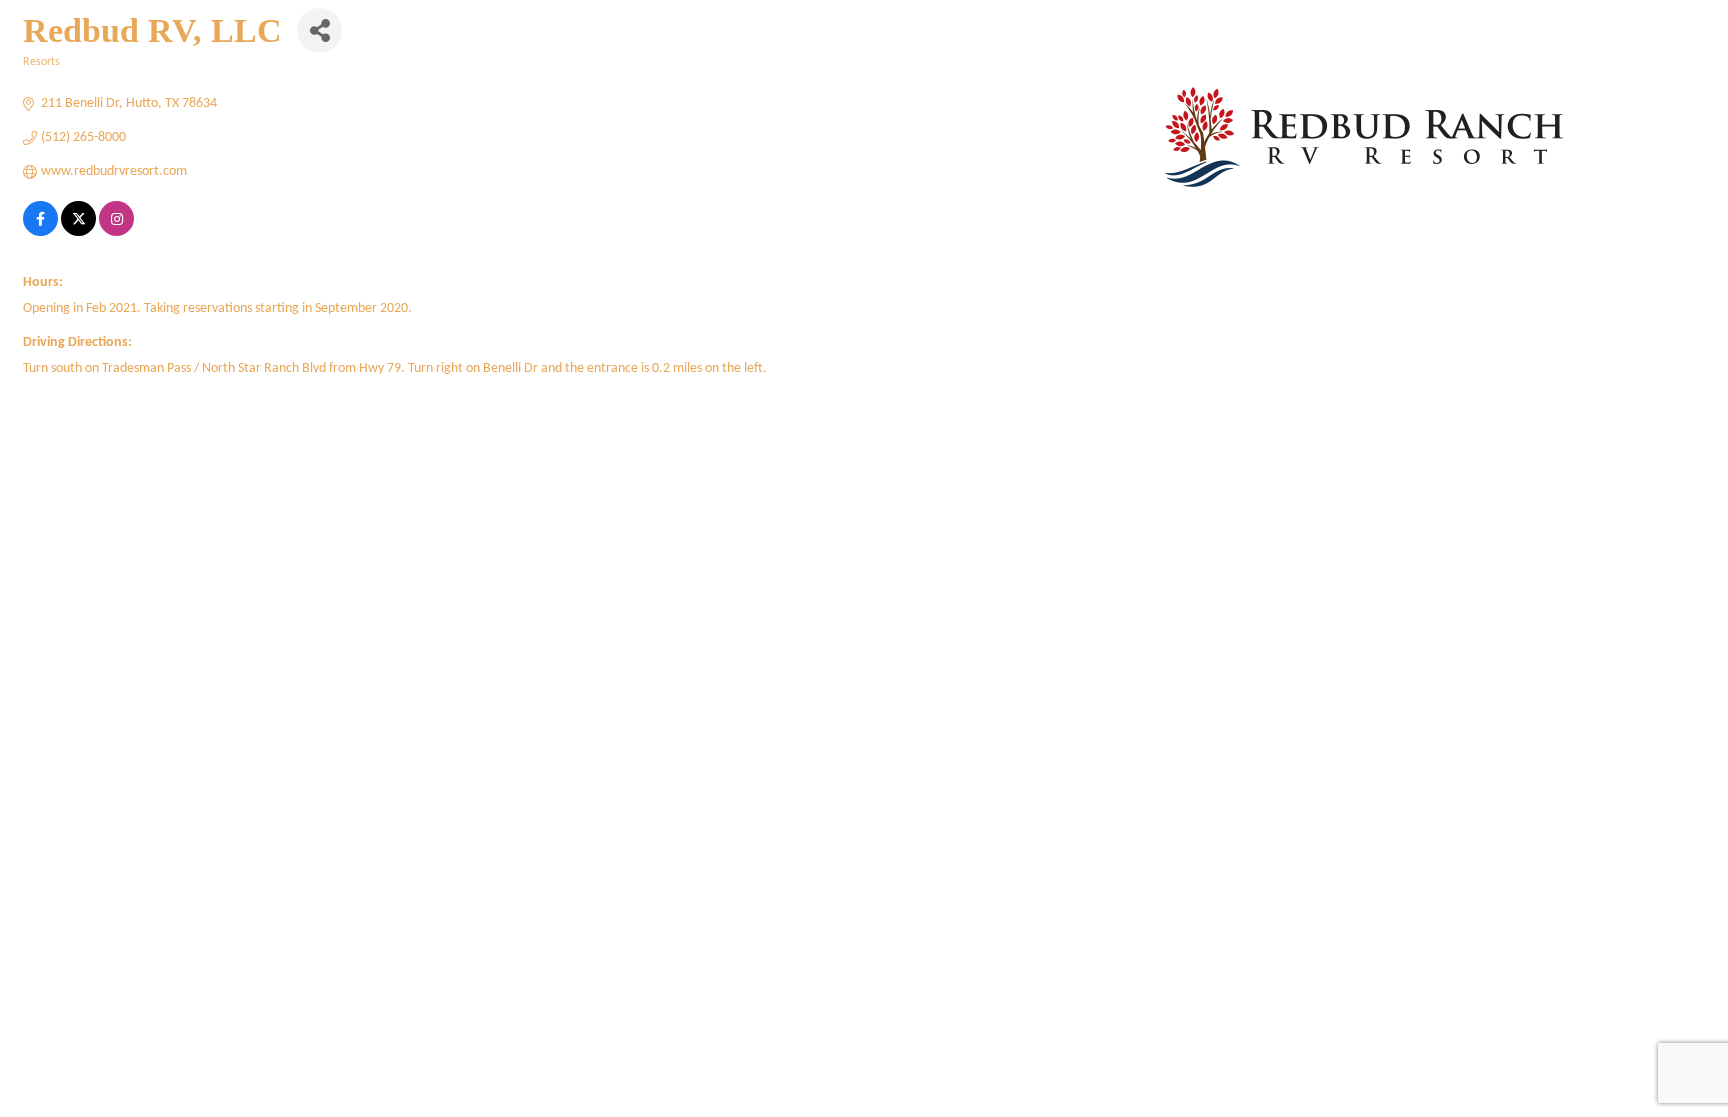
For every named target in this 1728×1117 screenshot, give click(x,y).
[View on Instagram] (116, 232)
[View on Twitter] (78, 232)
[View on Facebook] (40, 232)
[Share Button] (319, 30)
